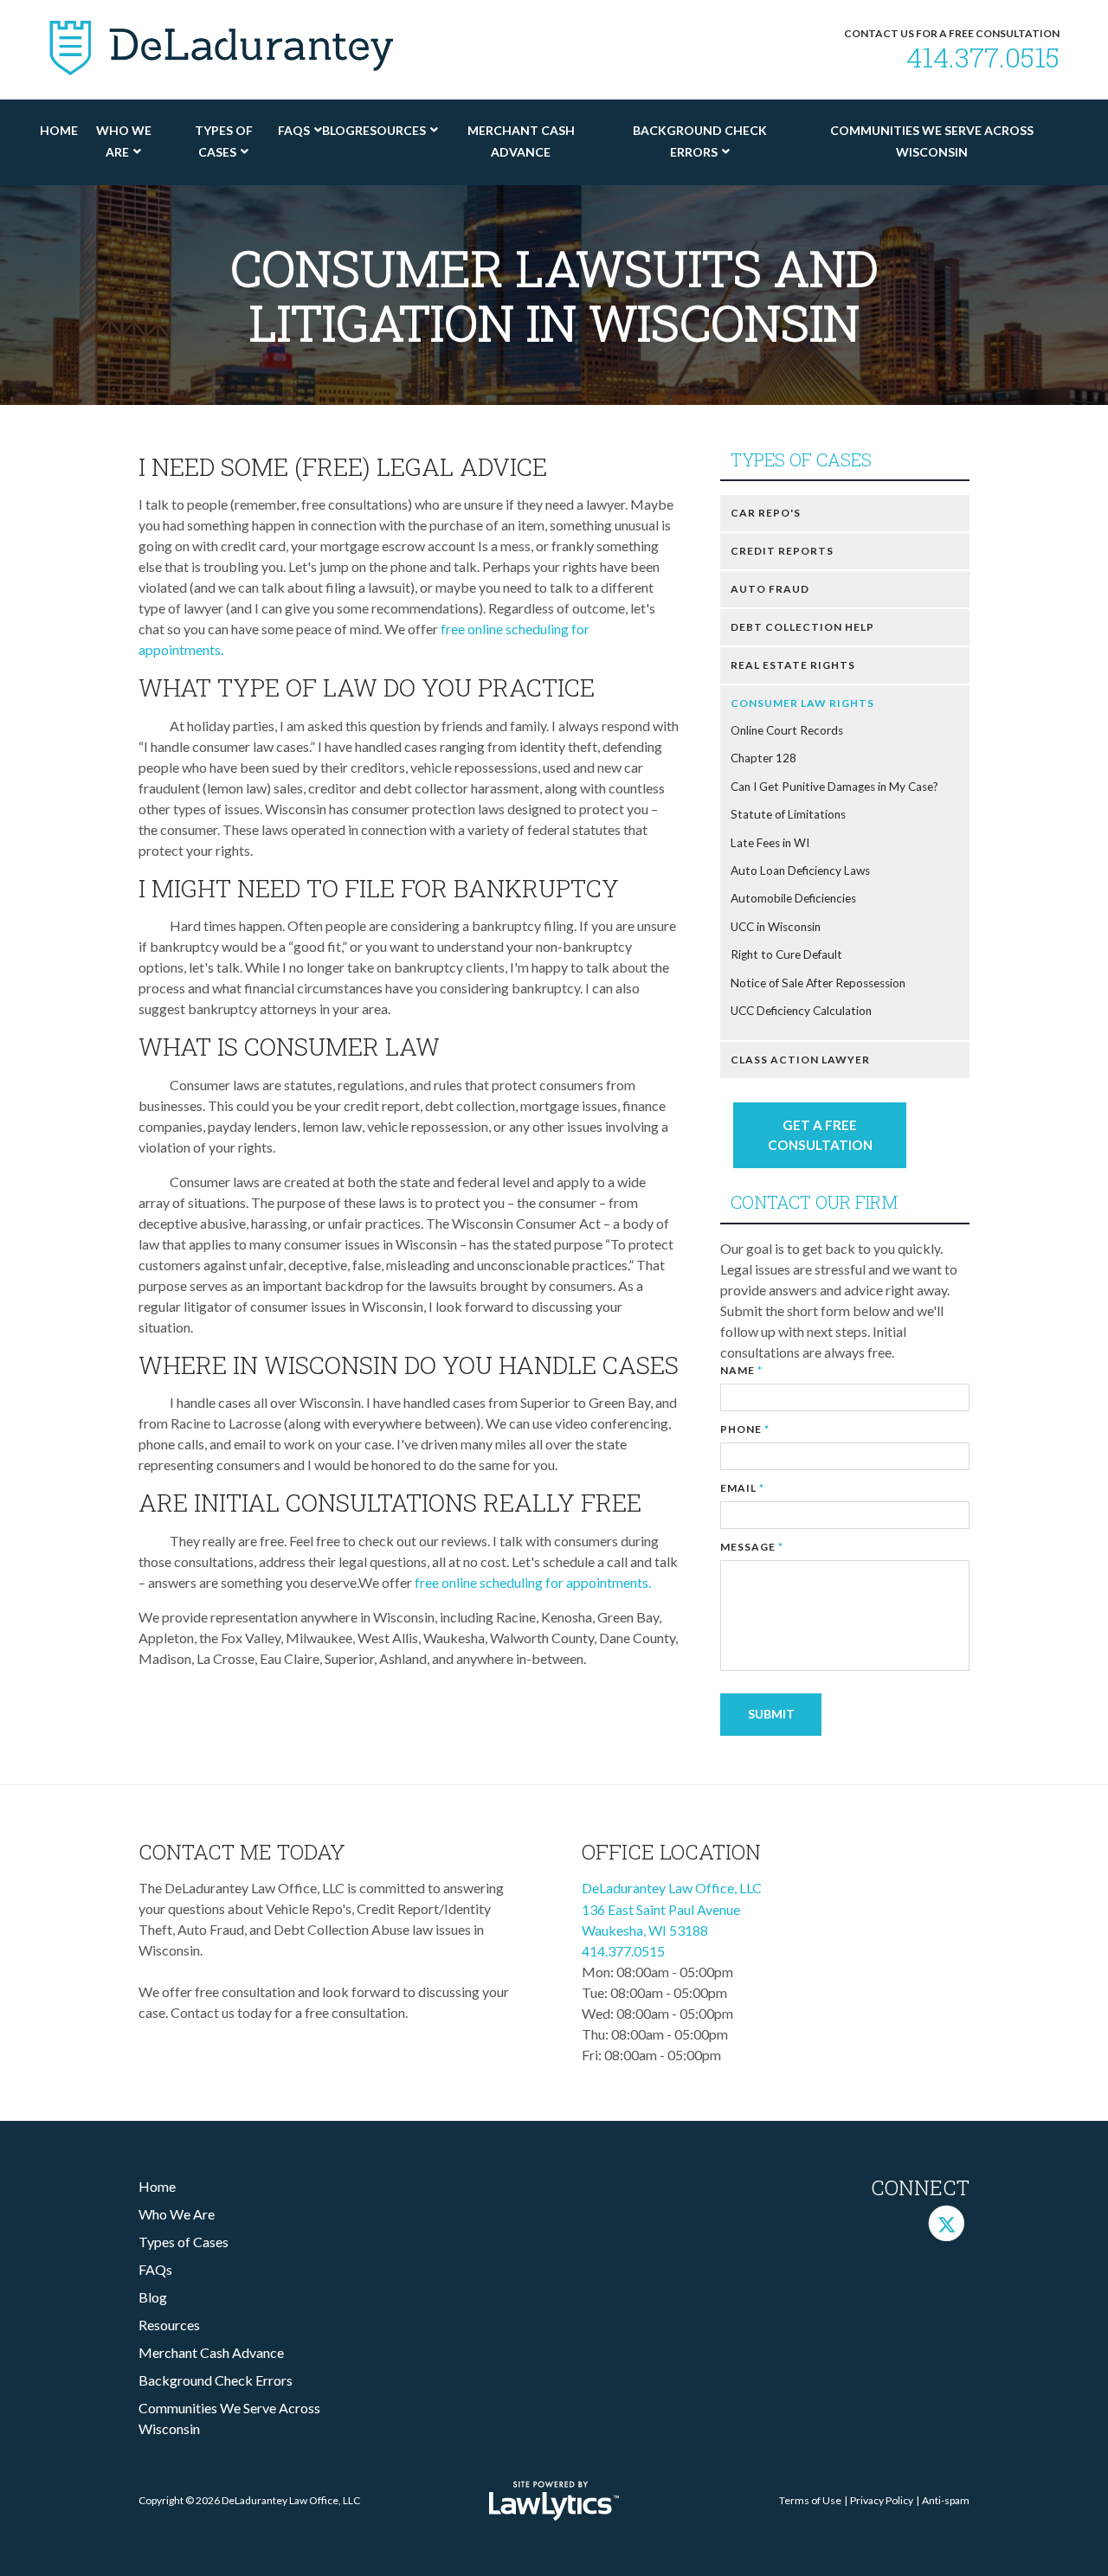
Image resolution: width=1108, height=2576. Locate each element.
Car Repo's (766, 513)
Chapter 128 (763, 758)
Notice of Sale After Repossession (818, 983)
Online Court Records (787, 730)
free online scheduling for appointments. (534, 1582)
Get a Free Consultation (820, 1135)
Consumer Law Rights (802, 703)
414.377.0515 (983, 57)
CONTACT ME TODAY (242, 1852)
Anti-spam (946, 2500)
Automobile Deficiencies (793, 898)
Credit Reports (782, 551)
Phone (745, 1429)
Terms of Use (810, 2500)
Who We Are (124, 141)
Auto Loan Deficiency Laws (800, 870)
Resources (390, 130)
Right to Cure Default (786, 954)
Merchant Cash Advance (521, 141)
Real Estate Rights (793, 665)
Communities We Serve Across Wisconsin (932, 141)
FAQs (294, 130)
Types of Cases (224, 141)
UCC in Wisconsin (776, 927)
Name (741, 1370)
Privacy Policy (882, 2500)
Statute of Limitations (788, 814)
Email (742, 1488)
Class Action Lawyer (800, 1060)
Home (59, 130)
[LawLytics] (554, 2501)
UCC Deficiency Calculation (801, 1011)
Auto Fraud (770, 589)
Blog (338, 130)
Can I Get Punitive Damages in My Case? (834, 787)
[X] (947, 2223)
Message (752, 1547)
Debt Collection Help (802, 627)
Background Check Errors (700, 141)
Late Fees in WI (770, 843)
